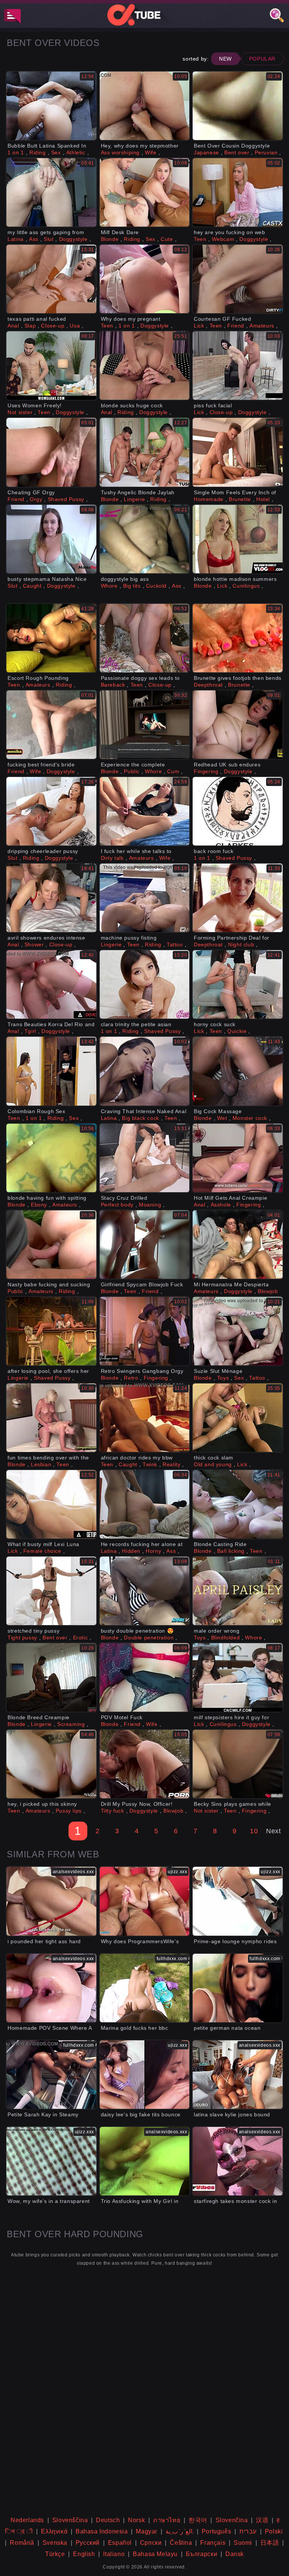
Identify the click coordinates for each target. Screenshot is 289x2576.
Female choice (42, 1551)
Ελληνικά (54, 2531)
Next (273, 1831)
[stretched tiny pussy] (51, 1591)
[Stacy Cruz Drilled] (145, 1158)
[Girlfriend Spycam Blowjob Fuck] (145, 1245)
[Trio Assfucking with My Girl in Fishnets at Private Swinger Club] (145, 2161)
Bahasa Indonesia (102, 2531)
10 (254, 1831)
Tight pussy (22, 1638)
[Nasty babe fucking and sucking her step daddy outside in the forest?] (51, 1245)
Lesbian (41, 1464)
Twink (150, 1464)
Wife (151, 152)
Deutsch (108, 2520)
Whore (109, 586)
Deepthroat (208, 685)
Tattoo (175, 944)
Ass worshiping (120, 152)
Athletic (76, 152)
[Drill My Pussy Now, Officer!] (145, 1764)
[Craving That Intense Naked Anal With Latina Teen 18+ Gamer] (145, 1071)
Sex (56, 152)
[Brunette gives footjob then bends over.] (238, 638)
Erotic (81, 1638)
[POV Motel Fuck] (145, 1677)
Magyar (147, 2531)
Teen (200, 239)
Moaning (150, 1205)
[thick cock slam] (238, 1418)
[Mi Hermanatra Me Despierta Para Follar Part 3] (238, 1245)
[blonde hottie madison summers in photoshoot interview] (238, 539)
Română (22, 2543)
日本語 (270, 2543)
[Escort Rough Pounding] (51, 638)
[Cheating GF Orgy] (51, 452)
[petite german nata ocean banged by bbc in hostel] (238, 1988)
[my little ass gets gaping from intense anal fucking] (51, 192)
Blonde (110, 239)
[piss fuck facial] (238, 366)
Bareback (113, 685)
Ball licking (231, 1551)
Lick (199, 326)
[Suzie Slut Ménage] (238, 1331)
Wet (222, 1118)
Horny (153, 1551)
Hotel (263, 499)
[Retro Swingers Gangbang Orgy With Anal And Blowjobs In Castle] (145, 1331)
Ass (34, 239)
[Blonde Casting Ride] (238, 1504)
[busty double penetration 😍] (145, 1591)
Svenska (55, 2543)
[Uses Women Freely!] (51, 366)
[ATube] (144, 15)
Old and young (213, 1464)
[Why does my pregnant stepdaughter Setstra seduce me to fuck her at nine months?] (145, 279)
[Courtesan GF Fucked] (238, 279)
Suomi (243, 2543)
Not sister (20, 412)
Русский (88, 2543)
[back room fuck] (238, 811)
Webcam (223, 239)
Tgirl (30, 1031)
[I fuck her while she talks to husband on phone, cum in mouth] (145, 811)
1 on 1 (16, 152)
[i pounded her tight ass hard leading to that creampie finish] (51, 1901)
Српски (151, 2543)
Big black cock (140, 1118)
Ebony (39, 1205)
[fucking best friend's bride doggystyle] (51, 725)
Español (120, 2543)
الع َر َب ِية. (180, 2531)
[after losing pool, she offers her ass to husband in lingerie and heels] (51, 1331)
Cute (167, 239)
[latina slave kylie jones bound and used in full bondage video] (238, 2075)
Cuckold (156, 586)
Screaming (71, 1724)
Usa (75, 326)
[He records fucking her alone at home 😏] (145, 1504)
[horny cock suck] (238, 984)
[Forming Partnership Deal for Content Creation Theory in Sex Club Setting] (238, 898)
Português (216, 2531)
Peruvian (266, 152)
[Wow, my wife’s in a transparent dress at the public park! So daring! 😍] (51, 2161)
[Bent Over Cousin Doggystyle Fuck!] (238, 106)
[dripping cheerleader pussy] (51, 811)
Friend (236, 326)
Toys (223, 1378)
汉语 (262, 2520)
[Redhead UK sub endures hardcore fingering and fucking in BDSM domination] (238, 725)
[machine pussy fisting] (145, 898)
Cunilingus (246, 586)
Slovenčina (232, 2520)
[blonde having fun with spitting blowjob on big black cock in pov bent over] (51, 1158)
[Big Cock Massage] (238, 1071)
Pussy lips (69, 1811)
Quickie (237, 1031)
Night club (241, 944)
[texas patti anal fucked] (51, 279)
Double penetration (149, 1638)
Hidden (131, 1551)
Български (202, 2554)
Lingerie (134, 499)
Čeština (181, 2543)
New (225, 59)
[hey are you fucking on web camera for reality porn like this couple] (238, 192)
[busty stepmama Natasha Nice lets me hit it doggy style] (51, 539)
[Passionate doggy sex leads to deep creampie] (145, 638)
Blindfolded (226, 1638)
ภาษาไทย (167, 2520)
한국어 (198, 2520)
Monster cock (250, 1118)
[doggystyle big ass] (145, 539)
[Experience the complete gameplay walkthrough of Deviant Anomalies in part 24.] (145, 725)
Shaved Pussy (66, 499)
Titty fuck (113, 1811)
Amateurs (262, 326)
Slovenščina (70, 2520)
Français (213, 2543)
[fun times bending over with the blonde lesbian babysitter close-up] (51, 1418)
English (84, 2554)
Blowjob (268, 1291)
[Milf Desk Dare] (145, 192)
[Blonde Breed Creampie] (51, 1677)
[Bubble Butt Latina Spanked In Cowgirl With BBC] (51, 106)
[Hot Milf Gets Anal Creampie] (238, 1158)
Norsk (136, 2520)
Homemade (209, 499)
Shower (34, 944)
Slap (30, 326)
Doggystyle (73, 239)
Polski (274, 2531)
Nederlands (27, 2520)
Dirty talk (112, 858)
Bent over (237, 152)
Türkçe (55, 2554)
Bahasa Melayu (155, 2554)
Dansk (235, 2554)
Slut (49, 239)
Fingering (206, 771)
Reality (171, 1464)
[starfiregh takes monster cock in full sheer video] (238, 2161)
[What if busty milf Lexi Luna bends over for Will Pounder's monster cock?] (51, 1504)
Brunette (240, 499)
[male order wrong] (238, 1591)
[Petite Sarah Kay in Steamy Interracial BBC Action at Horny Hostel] (51, 2075)
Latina (16, 239)
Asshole (221, 1205)
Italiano (114, 2554)
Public (132, 771)
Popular (262, 59)
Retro (131, 1378)
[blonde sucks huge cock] (145, 366)
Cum (173, 771)
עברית (248, 2531)
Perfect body (117, 1205)
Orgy (36, 499)
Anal (13, 326)
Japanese (206, 152)
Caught (32, 586)
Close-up (53, 326)
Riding (38, 152)
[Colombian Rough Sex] (51, 1071)
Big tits (132, 586)
